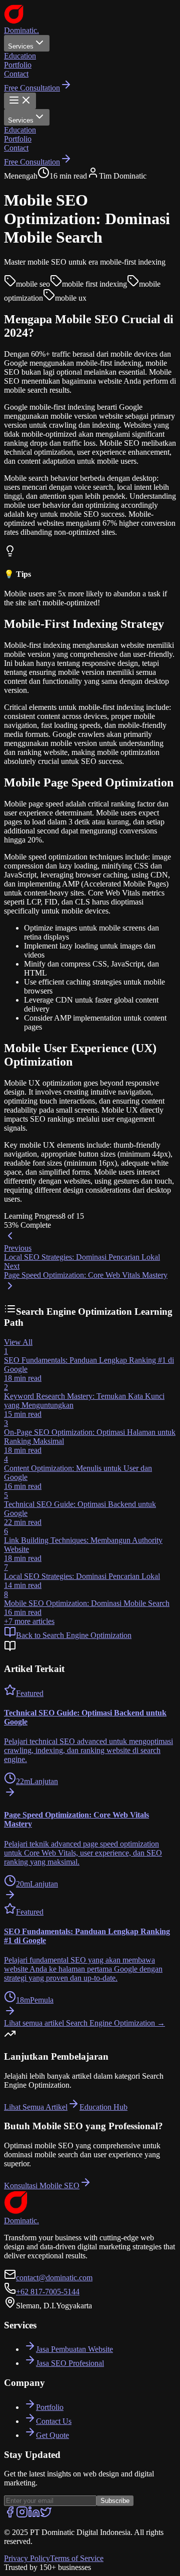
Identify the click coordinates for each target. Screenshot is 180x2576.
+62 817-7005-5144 (48, 2292)
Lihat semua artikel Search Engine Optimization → (84, 2023)
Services (21, 46)
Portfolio (18, 65)
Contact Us (54, 2421)
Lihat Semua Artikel (36, 2107)
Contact (16, 74)
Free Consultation (32, 88)
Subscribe (115, 2501)
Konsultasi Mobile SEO (42, 2186)
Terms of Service (77, 2558)
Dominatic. (21, 30)
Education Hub (103, 2107)
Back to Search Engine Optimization (74, 1635)
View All (18, 1342)
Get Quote (52, 2435)
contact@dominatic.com (54, 2278)
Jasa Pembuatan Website (74, 2349)
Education (20, 56)
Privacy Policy (27, 2558)
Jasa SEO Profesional (70, 2363)
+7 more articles (29, 1621)
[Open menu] (20, 101)
